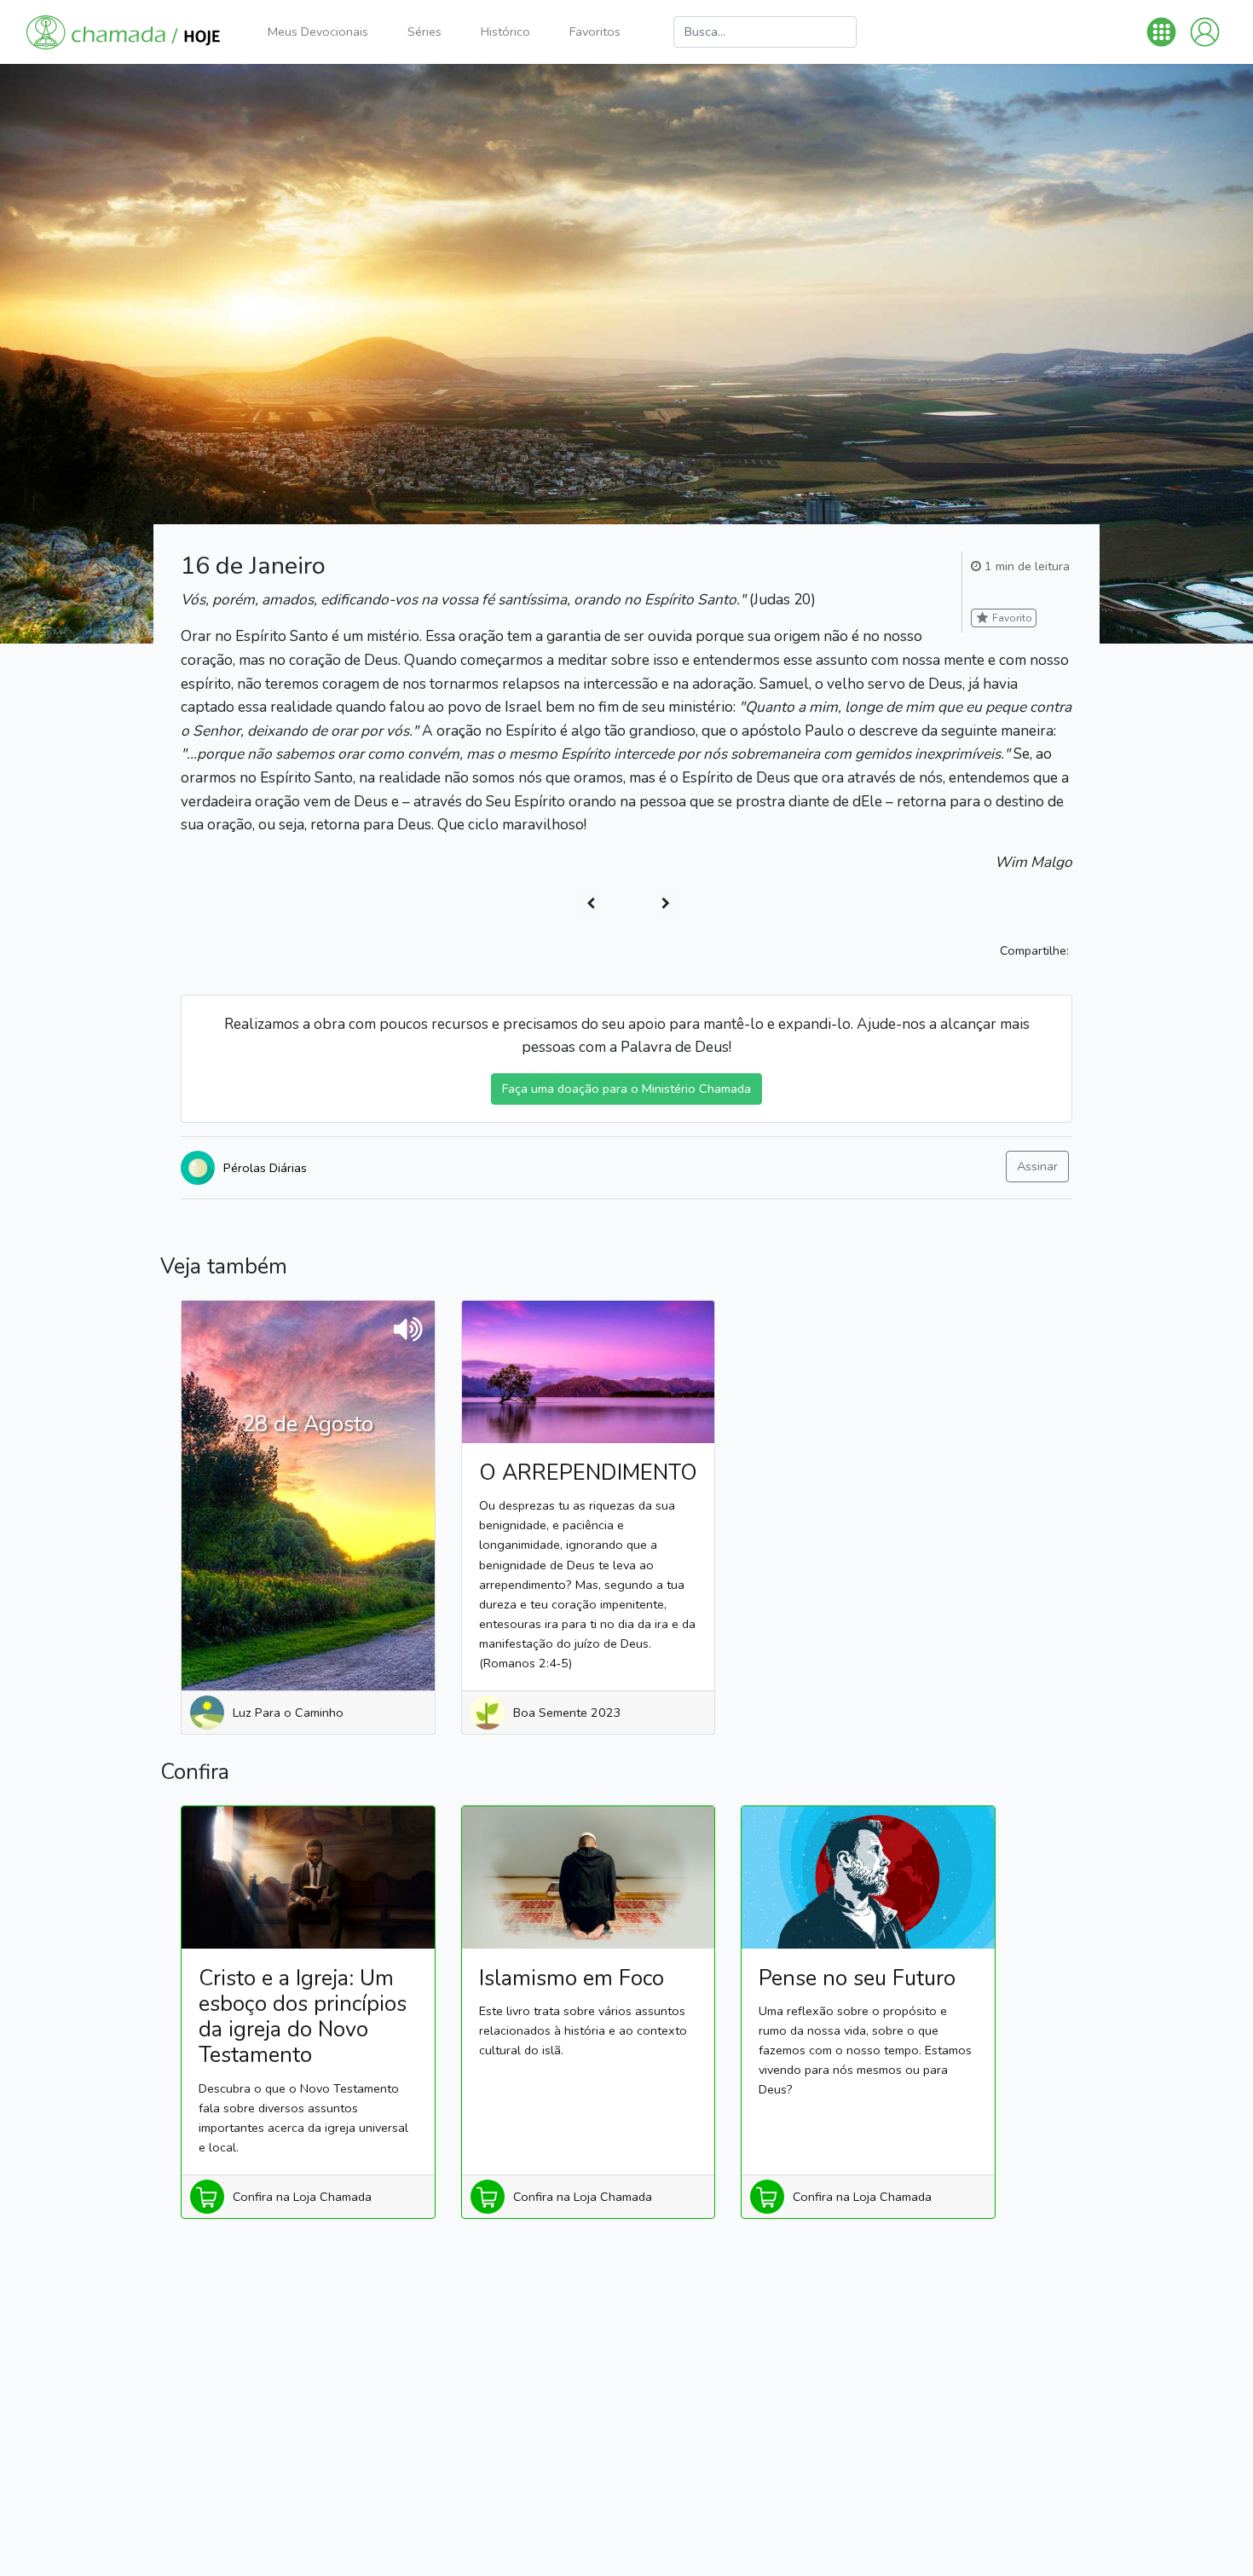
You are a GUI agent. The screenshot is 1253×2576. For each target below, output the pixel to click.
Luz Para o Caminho (288, 1713)
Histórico (505, 32)
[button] (1161, 32)
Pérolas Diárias (265, 1168)
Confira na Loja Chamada (302, 2197)
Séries (424, 32)
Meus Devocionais (318, 32)
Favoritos (595, 32)
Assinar (1037, 1166)
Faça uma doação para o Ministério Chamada (626, 1089)
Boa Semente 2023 (567, 1713)
